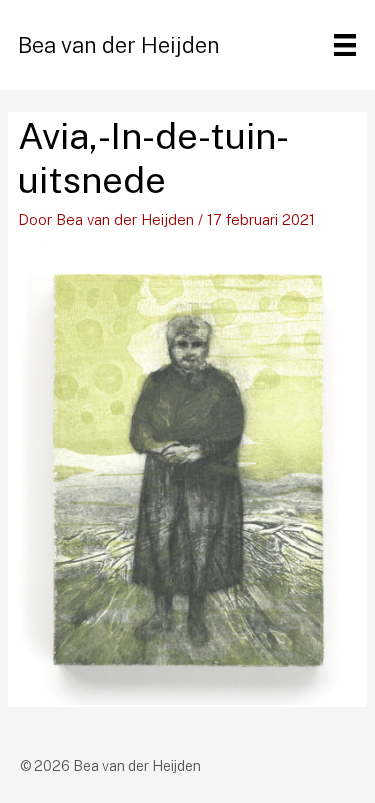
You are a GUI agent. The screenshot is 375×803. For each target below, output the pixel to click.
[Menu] (345, 45)
